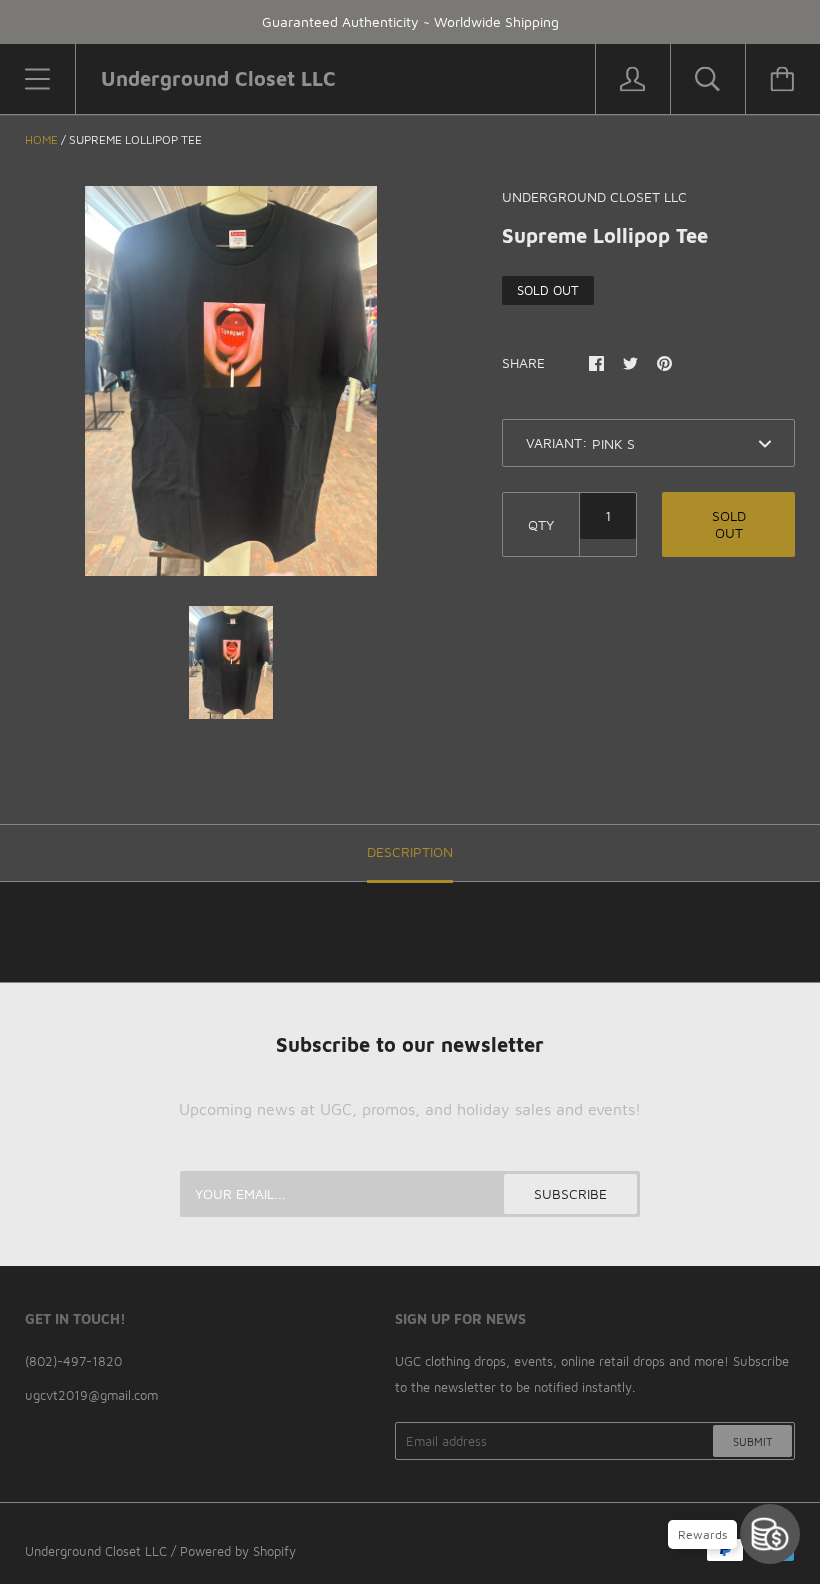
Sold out (729, 524)
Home (41, 139)
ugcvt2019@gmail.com (91, 1395)
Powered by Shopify (238, 1551)
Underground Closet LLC (96, 1551)
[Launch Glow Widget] (770, 1534)
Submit (752, 1441)
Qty (541, 524)
